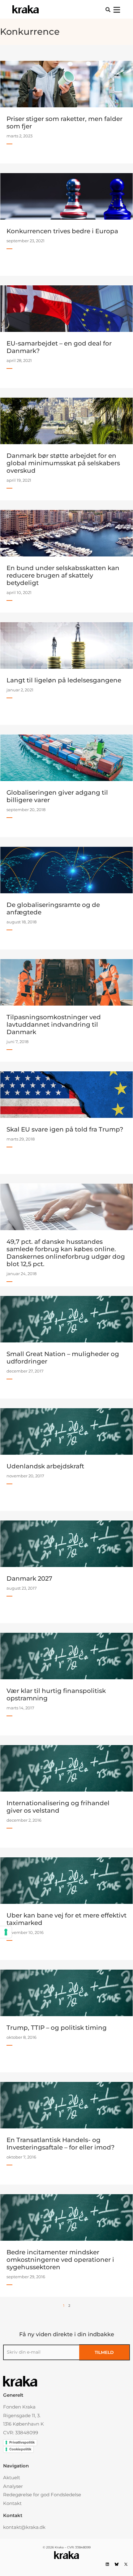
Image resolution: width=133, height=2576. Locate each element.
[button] (108, 10)
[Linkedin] (107, 2564)
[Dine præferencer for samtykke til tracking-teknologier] (6, 1932)
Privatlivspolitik (22, 2442)
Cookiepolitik (20, 2449)
